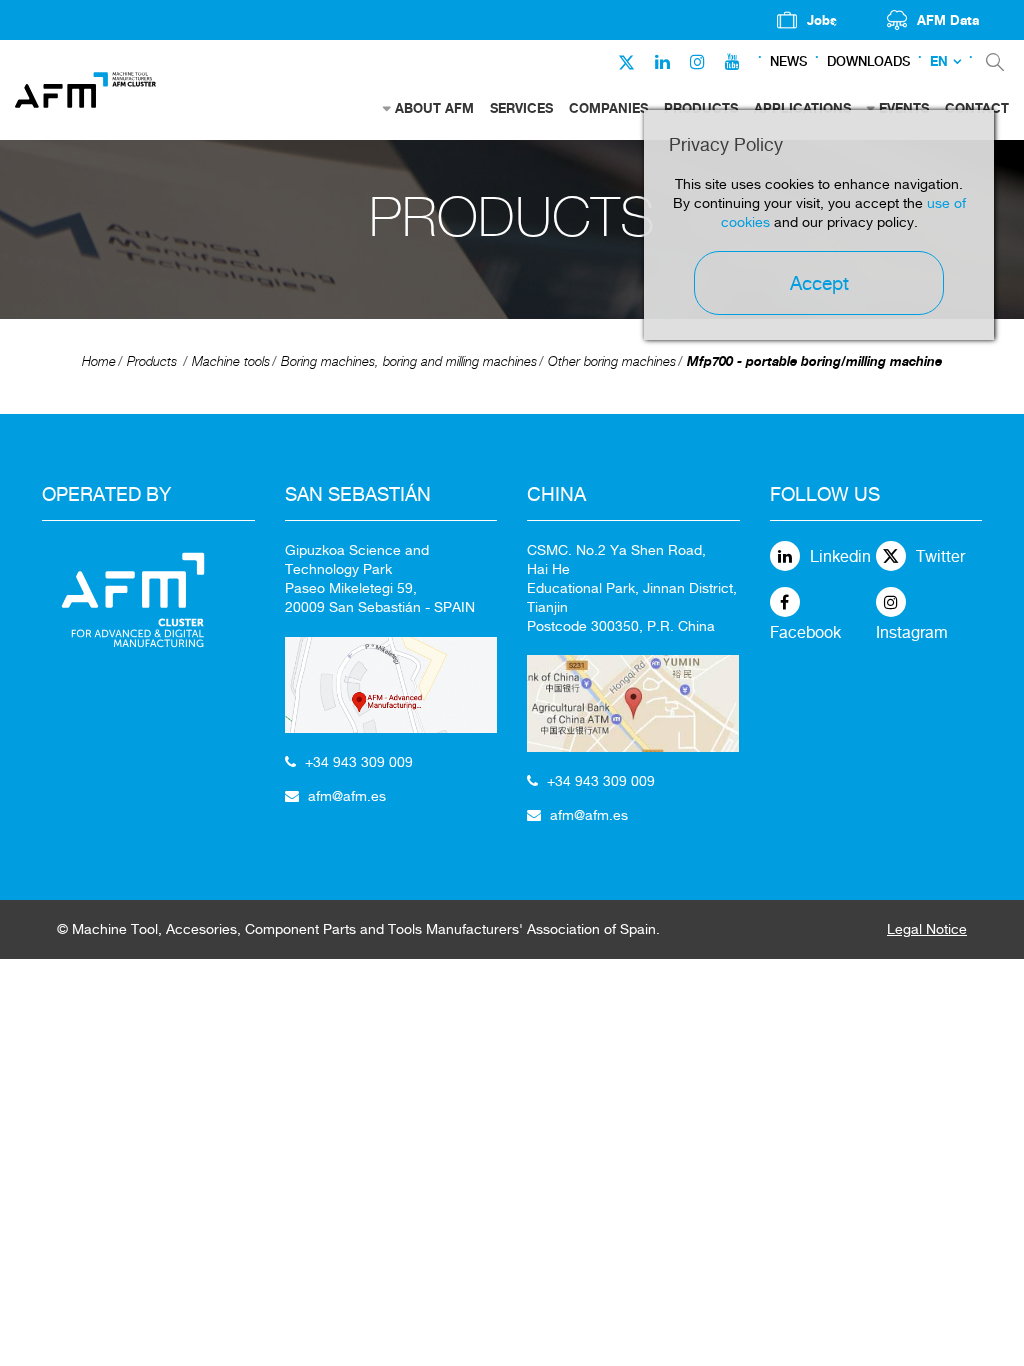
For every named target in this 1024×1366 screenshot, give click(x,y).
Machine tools (231, 361)
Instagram (912, 632)
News (788, 61)
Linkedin (840, 556)
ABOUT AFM (434, 108)
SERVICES (521, 108)
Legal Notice (927, 929)
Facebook (805, 632)
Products (152, 361)
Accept (819, 283)
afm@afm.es (347, 796)
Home (99, 361)
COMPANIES (608, 108)
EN (939, 61)
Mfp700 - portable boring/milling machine (814, 361)
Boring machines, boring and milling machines (409, 361)
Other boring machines (612, 361)
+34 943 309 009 (359, 762)
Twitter (940, 556)
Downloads (868, 61)
